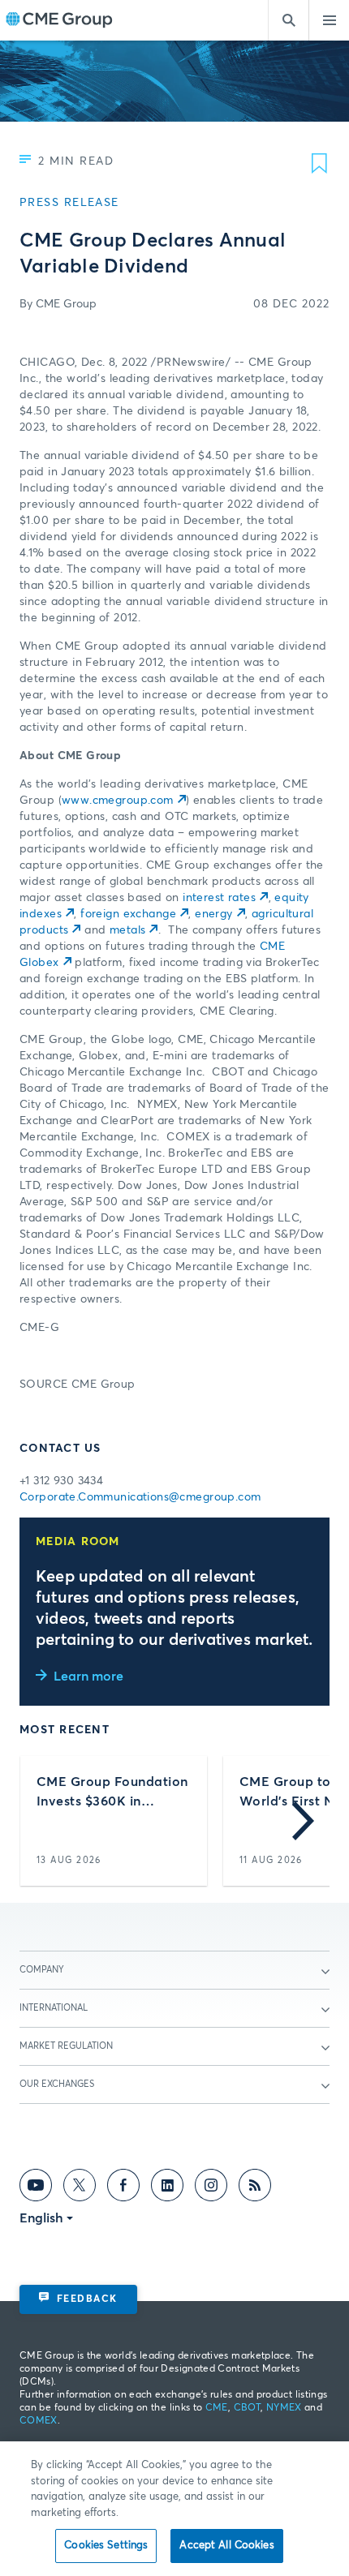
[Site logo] (59, 21)
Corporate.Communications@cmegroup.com (140, 1497)
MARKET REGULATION (66, 2046)
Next (303, 1821)
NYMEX (284, 2408)
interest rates (219, 898)
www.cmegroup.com (118, 801)
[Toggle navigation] (329, 20)
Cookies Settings (106, 2546)
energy (214, 914)
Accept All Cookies (226, 2546)
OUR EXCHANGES (57, 2084)
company (42, 1970)
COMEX (39, 2421)
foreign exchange (128, 914)
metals (128, 930)
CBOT (247, 2408)
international (54, 2008)
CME (217, 2408)
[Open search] (288, 20)
